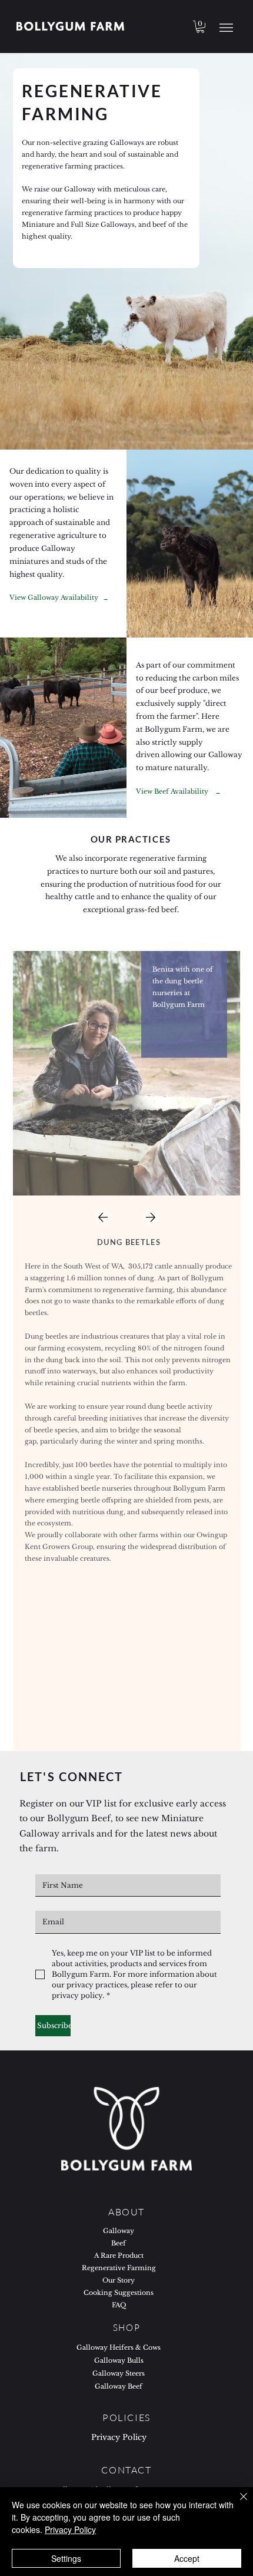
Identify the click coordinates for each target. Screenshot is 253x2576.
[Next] (151, 1217)
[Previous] (102, 1217)
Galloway (119, 2231)
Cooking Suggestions (119, 2293)
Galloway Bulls (119, 2360)
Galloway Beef (119, 2386)
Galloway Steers (119, 2373)
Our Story (119, 2281)
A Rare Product (119, 2256)
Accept (187, 2558)
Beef (119, 2243)
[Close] (237, 2504)
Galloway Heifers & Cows (119, 2347)
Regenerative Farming (119, 2268)
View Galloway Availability (54, 598)
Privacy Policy (119, 2437)
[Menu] (226, 27)
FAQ (119, 2305)
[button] (200, 27)
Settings (66, 2558)
